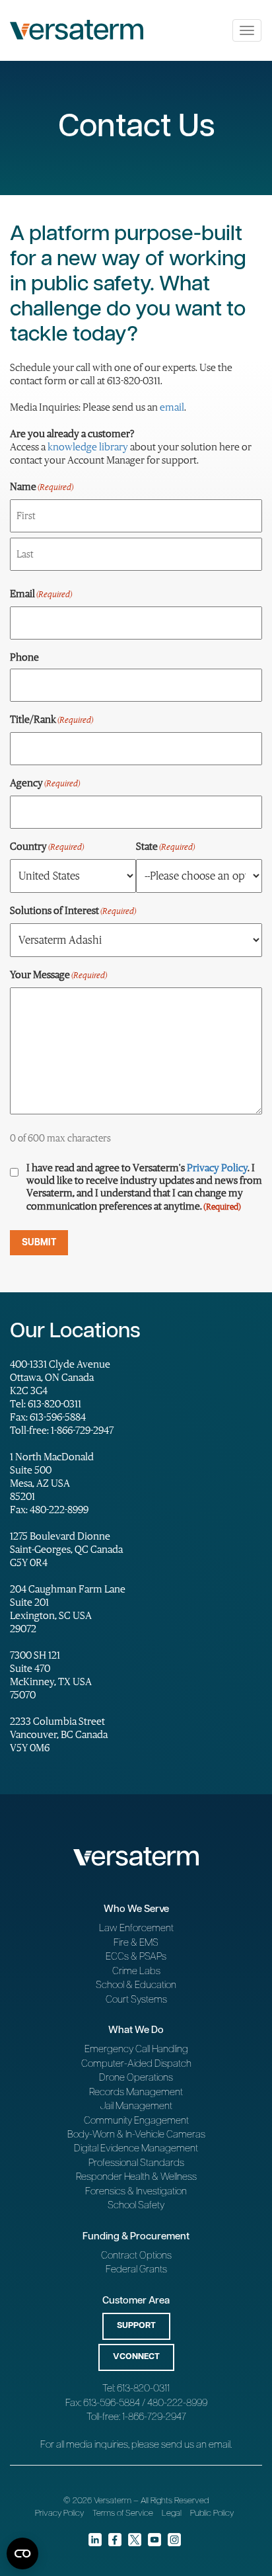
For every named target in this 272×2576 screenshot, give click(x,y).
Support (136, 2326)
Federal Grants (136, 2269)
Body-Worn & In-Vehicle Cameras (136, 2135)
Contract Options (136, 2256)
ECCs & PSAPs (136, 1957)
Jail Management (136, 2106)
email (172, 407)
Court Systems (136, 2000)
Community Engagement (136, 2121)
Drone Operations (136, 2078)
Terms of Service (123, 2514)
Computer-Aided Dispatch (136, 2064)
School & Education (136, 1985)
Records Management (136, 2092)
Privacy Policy (217, 1167)
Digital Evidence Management (136, 2148)
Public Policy (212, 2514)
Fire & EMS (136, 1943)
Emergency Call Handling (136, 2049)
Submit (39, 1243)
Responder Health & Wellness (136, 2177)
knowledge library (88, 446)
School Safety (136, 2205)
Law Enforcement (136, 1928)
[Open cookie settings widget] (22, 2554)
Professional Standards (136, 2163)
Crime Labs (136, 1971)
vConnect (136, 2357)
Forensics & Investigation (136, 2191)
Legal (172, 2514)
